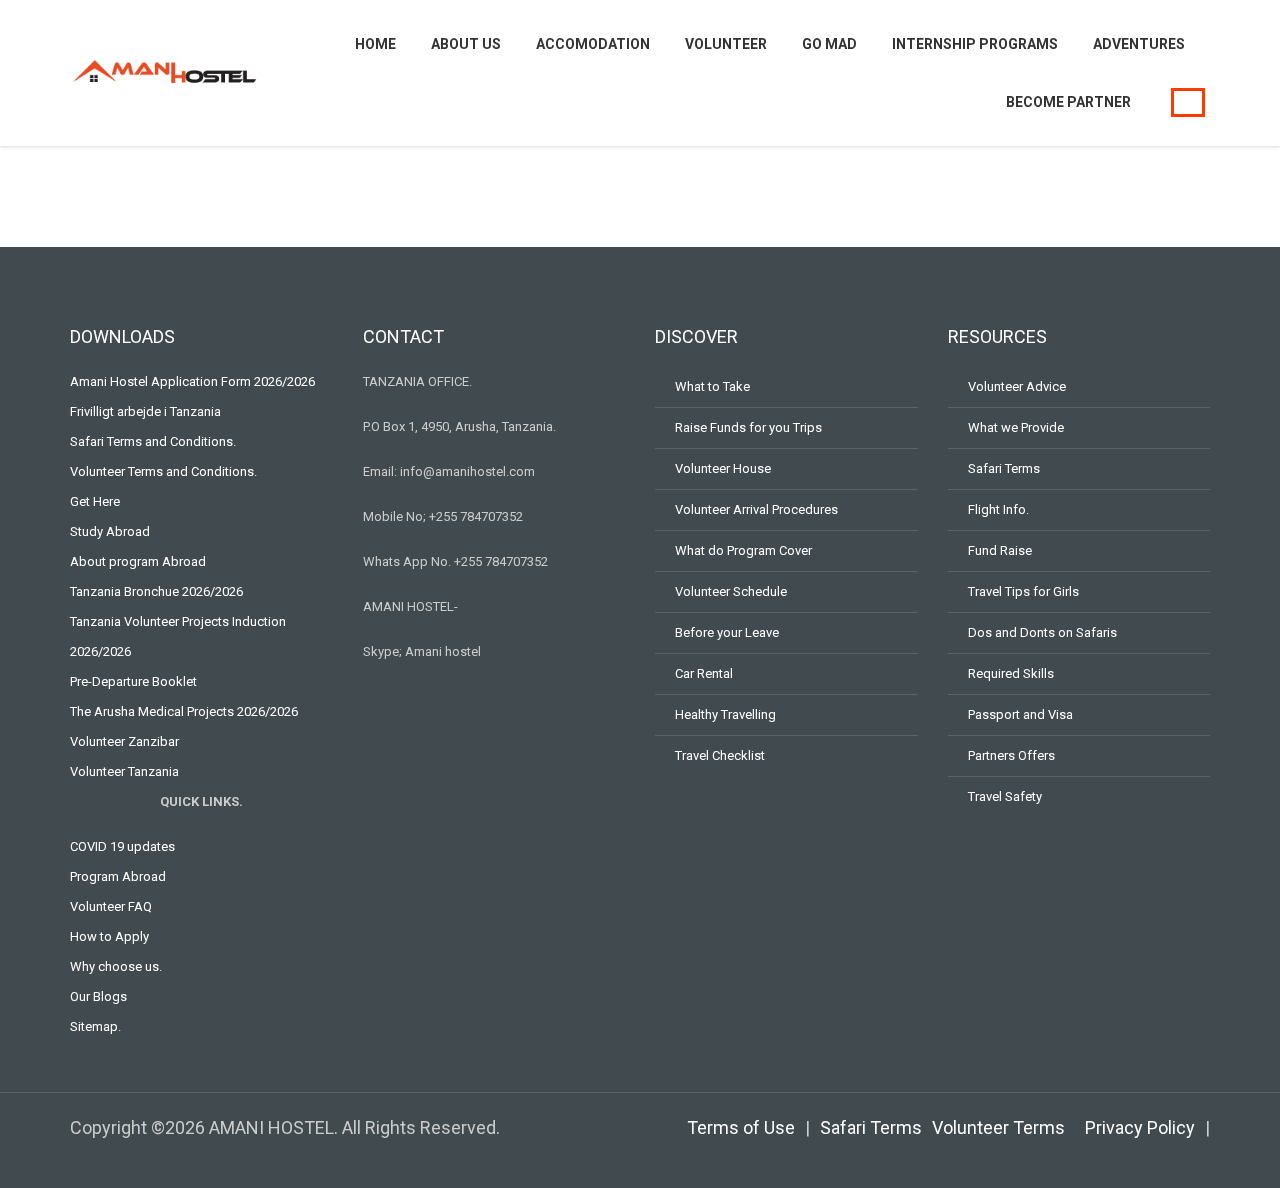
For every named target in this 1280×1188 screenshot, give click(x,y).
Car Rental (704, 673)
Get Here (95, 501)
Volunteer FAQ (111, 906)
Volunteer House (723, 468)
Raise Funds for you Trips (748, 427)
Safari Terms (1004, 468)
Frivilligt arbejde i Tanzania (145, 411)
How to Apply (109, 936)
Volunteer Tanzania (124, 771)
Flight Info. (998, 509)
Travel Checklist (720, 755)
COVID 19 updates (122, 846)
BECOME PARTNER (1068, 102)
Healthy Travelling (725, 714)
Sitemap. (95, 1026)
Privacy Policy (1140, 1127)
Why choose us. (116, 966)
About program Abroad (138, 561)
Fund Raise (1000, 550)
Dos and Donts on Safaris (1042, 632)
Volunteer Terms (998, 1127)
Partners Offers (1011, 755)
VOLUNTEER (726, 44)
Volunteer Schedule (731, 591)
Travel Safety (1005, 796)
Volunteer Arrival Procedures (756, 509)
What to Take (712, 386)
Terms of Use (741, 1127)
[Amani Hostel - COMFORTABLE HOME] (165, 70)
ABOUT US (466, 44)
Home (375, 44)
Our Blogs (98, 996)
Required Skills (1011, 673)
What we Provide (1016, 427)
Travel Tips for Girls (1023, 591)
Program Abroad (118, 876)
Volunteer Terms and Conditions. (163, 471)
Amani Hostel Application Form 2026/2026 (192, 381)
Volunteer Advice (1017, 386)
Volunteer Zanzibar (124, 741)
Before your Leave (727, 632)
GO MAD (829, 44)
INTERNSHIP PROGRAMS (975, 44)
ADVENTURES (1139, 44)
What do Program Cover (743, 550)
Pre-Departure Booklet (133, 681)
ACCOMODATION (593, 44)
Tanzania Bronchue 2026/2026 (156, 591)
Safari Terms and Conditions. (153, 441)
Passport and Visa (1020, 714)
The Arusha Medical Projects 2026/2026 (184, 711)
